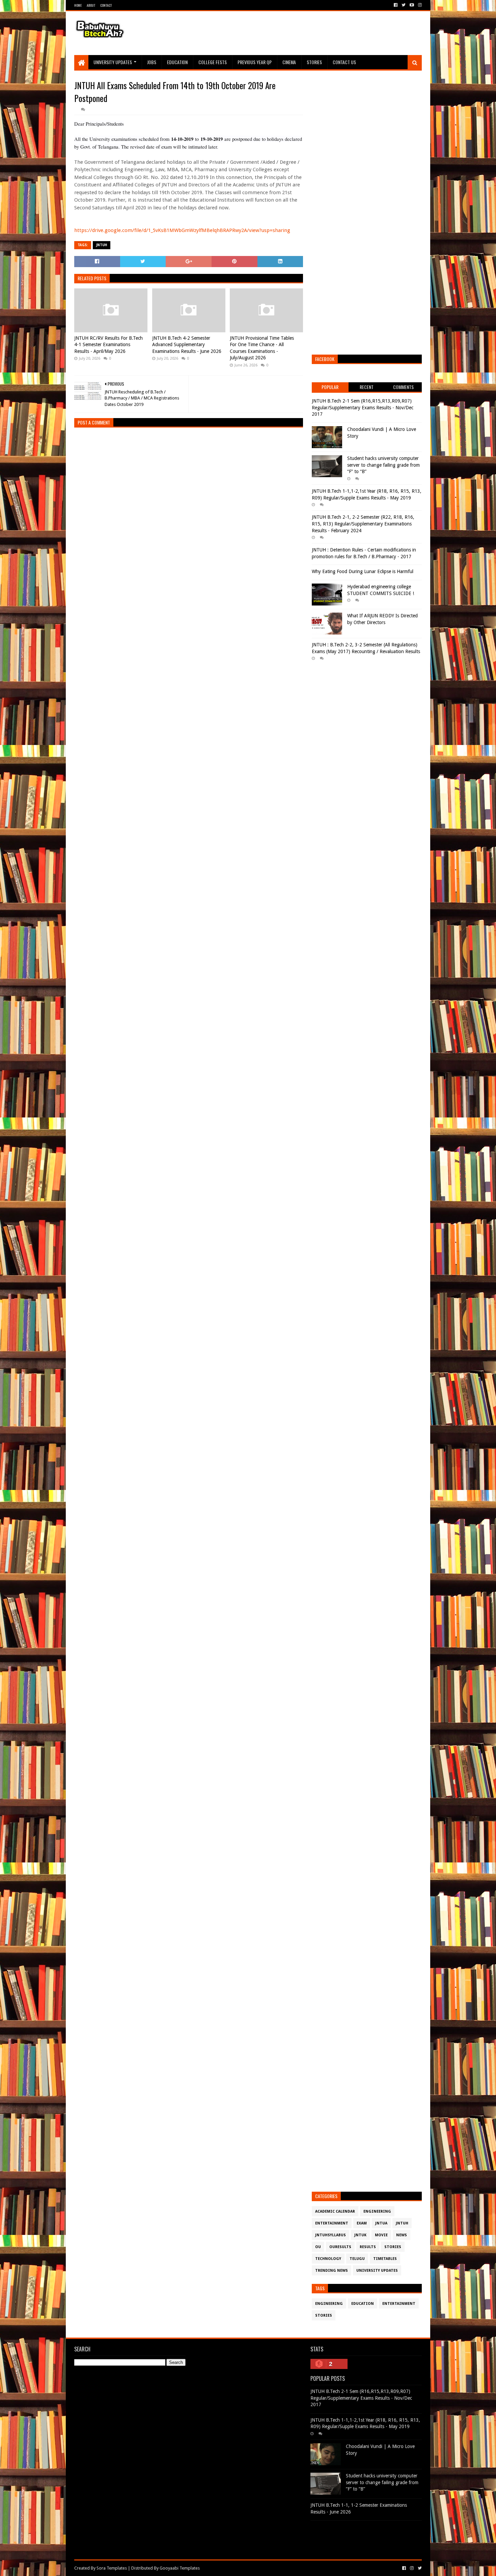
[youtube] (412, 5)
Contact (106, 5)
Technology (328, 2259)
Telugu (357, 2259)
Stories (314, 62)
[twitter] (404, 5)
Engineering (377, 2211)
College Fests (213, 62)
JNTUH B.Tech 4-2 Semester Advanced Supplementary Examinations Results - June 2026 (187, 345)
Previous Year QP (255, 62)
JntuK (360, 2235)
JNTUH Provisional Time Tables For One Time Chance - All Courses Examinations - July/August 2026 (262, 348)
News (402, 2235)
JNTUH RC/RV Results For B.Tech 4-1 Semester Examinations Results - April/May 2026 (108, 345)
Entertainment (332, 2223)
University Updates (113, 62)
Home (78, 5)
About (91, 5)
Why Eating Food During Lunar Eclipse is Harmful (363, 571)
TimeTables (385, 2259)
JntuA (381, 2223)
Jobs (152, 62)
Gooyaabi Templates (180, 2568)
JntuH (102, 245)
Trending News (332, 2271)
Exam (362, 2223)
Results (368, 2247)
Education (177, 62)
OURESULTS (340, 2247)
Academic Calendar (335, 2211)
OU (318, 2247)
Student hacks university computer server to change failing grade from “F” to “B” (383, 465)
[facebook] (396, 5)
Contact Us (344, 62)
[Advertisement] (299, 33)
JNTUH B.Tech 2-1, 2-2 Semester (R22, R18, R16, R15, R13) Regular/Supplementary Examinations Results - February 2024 (363, 524)
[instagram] (419, 5)
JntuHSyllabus (330, 2235)
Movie (381, 2235)
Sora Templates (112, 2568)
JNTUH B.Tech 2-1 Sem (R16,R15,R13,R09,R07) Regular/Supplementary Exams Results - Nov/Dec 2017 (363, 407)
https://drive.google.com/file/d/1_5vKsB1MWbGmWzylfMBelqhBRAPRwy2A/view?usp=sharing (183, 230)
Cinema (289, 62)
